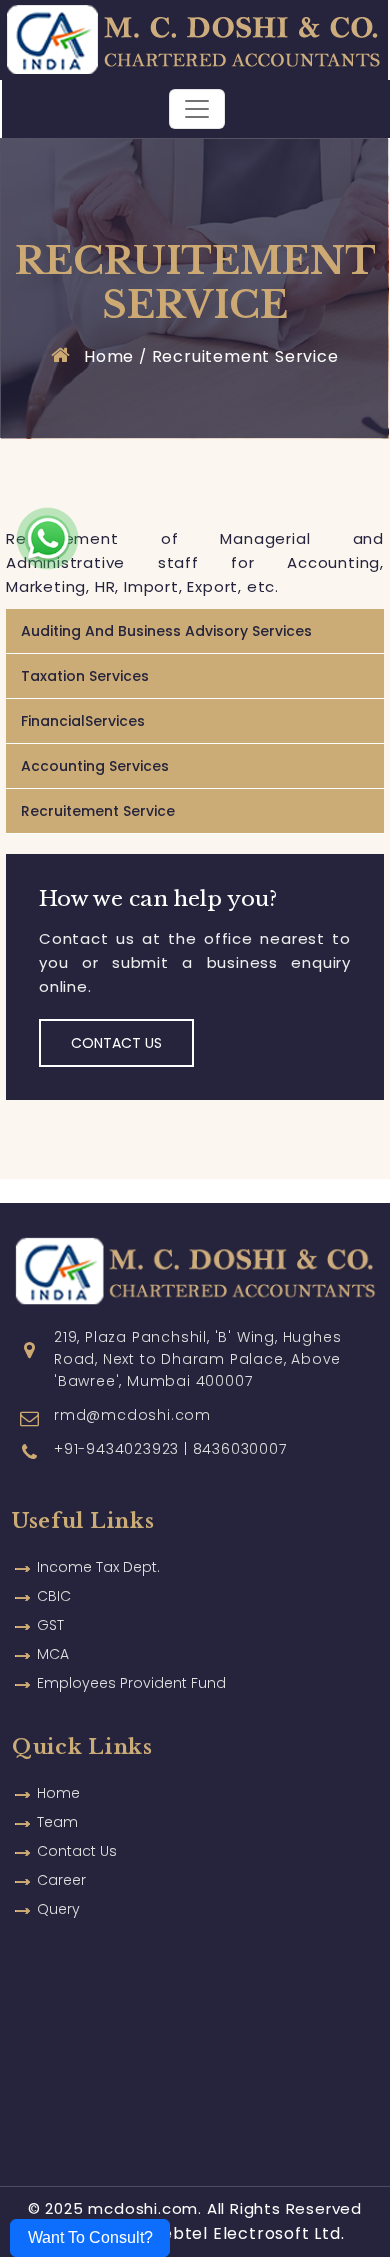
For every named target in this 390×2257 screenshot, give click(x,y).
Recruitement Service (245, 356)
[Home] (193, 38)
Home (106, 356)
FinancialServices (83, 721)
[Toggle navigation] (197, 109)
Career (61, 1880)
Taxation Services (85, 676)
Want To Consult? (90, 2237)
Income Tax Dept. (98, 1567)
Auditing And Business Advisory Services (166, 631)
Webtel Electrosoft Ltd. (244, 2233)
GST (50, 1625)
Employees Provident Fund (131, 1683)
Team (57, 1822)
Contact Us (116, 1043)
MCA (53, 1654)
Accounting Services (95, 766)
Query (58, 1909)
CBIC (54, 1596)
